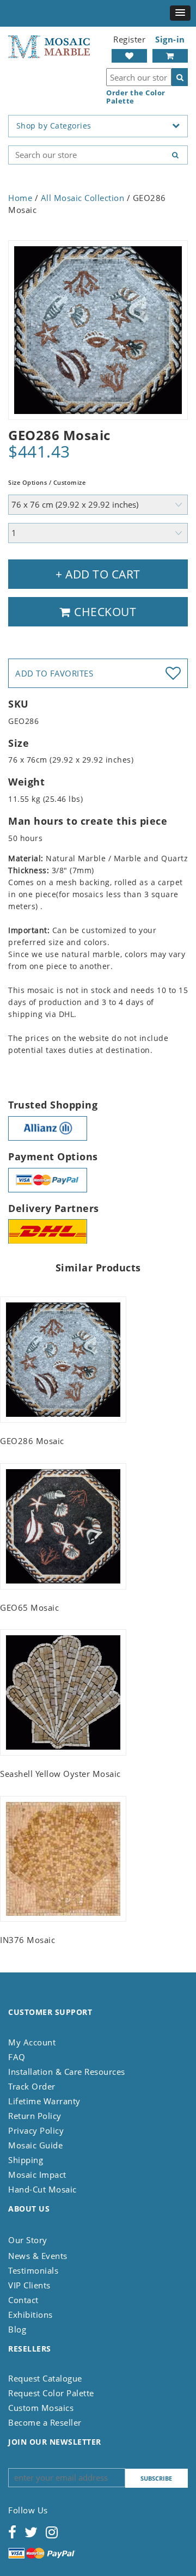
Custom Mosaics (41, 2408)
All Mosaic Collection (83, 198)
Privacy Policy (36, 2130)
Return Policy (35, 2116)
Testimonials (33, 2270)
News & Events (38, 2256)
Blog (17, 2329)
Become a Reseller (45, 2422)
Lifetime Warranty (44, 2101)
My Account (32, 2042)
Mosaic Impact (37, 2175)
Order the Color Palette (136, 97)
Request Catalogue (45, 2378)
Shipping (26, 2160)
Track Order (32, 2086)
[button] (180, 13)
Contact (23, 2300)
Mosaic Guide (35, 2145)
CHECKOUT (104, 612)
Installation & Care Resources (67, 2072)
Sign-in (170, 39)
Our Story (28, 2240)
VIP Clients (29, 2285)
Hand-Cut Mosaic (42, 2189)
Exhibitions (30, 2315)
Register (129, 39)
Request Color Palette (51, 2393)
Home (20, 198)
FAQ (17, 2057)
